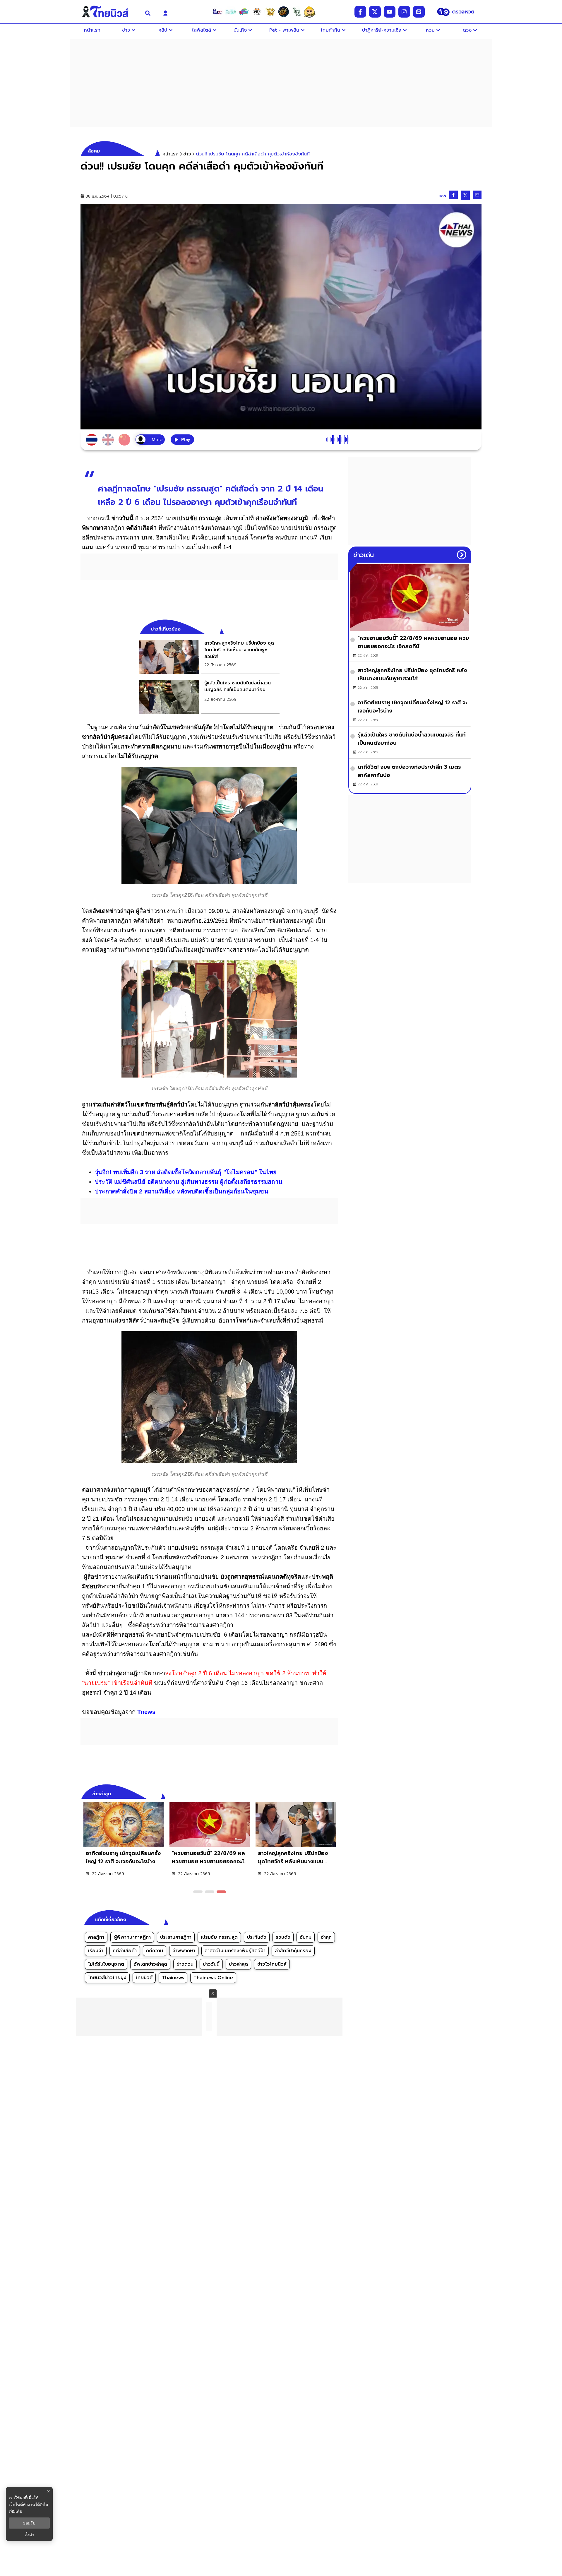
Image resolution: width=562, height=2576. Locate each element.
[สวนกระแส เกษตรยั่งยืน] (297, 12)
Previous (325, 1793)
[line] (419, 12)
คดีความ (155, 1951)
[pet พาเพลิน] (257, 12)
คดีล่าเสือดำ (125, 1951)
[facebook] (360, 12)
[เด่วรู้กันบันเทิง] (244, 12)
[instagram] (404, 12)
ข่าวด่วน (185, 1964)
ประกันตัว (257, 1937)
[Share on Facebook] (453, 195)
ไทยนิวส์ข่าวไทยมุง (107, 1978)
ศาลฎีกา (96, 1937)
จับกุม (306, 1937)
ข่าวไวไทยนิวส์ (272, 1964)
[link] (209, 657)
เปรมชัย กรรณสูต (219, 1937)
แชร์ (442, 196)
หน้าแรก (171, 154)
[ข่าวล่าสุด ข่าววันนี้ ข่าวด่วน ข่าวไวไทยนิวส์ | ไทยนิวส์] (109, 12)
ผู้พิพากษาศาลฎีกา (132, 1937)
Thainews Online (213, 1978)
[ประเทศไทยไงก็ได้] (310, 12)
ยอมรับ (29, 2523)
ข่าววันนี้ (211, 1964)
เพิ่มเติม (16, 2511)
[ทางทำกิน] (270, 12)
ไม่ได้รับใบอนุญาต (106, 1964)
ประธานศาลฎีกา (176, 1937)
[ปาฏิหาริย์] (283, 12)
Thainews (173, 1978)
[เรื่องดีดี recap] (231, 12)
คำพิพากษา (184, 1951)
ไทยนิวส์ (144, 1978)
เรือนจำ (96, 1951)
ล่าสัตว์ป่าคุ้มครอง (293, 1951)
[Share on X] (465, 195)
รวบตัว (283, 1937)
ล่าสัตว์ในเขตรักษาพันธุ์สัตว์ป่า (235, 1951)
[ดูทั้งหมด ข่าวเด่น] (462, 555)
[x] (375, 12)
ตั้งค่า (29, 2535)
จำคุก (326, 1937)
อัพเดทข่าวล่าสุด (150, 1964)
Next (335, 1793)
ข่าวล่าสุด (238, 1964)
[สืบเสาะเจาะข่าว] (217, 12)
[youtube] (390, 12)
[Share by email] (477, 195)
